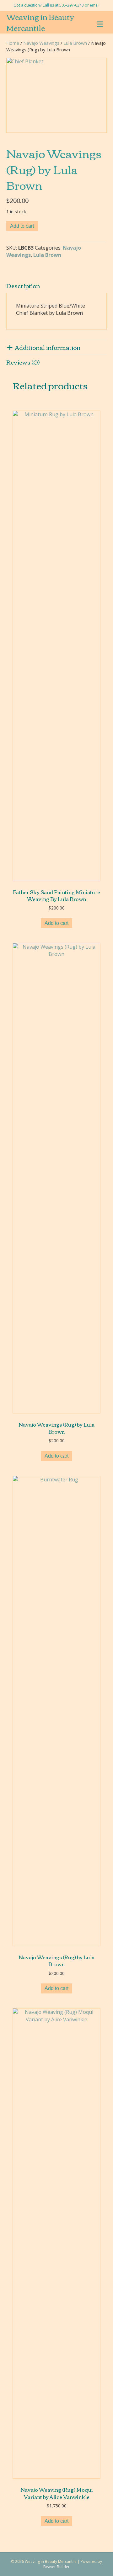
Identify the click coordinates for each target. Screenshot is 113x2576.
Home (13, 43)
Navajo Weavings (41, 43)
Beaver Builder (56, 2567)
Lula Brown (75, 43)
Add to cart (22, 226)
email (95, 5)
